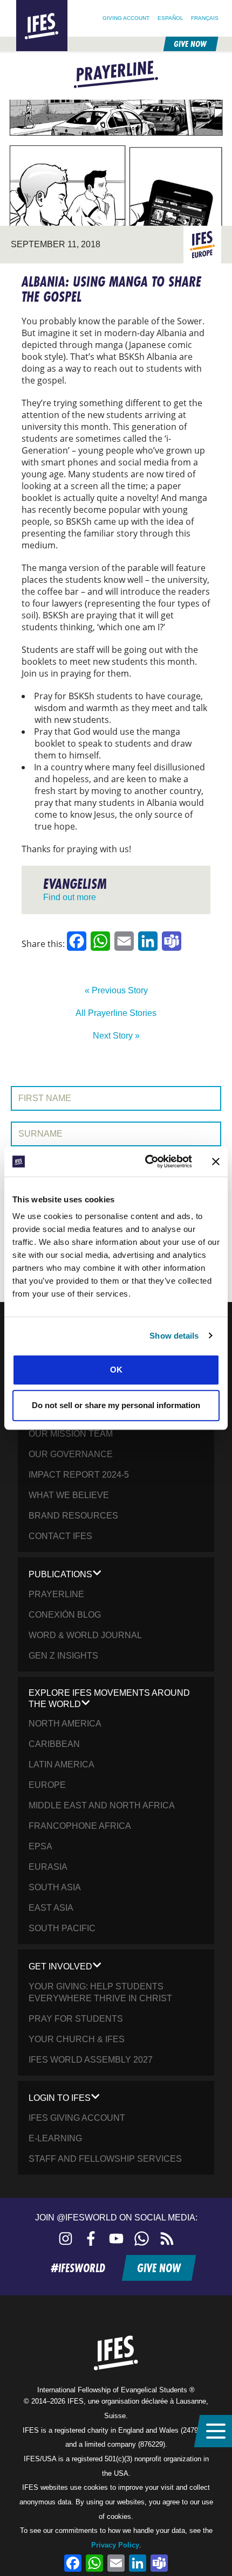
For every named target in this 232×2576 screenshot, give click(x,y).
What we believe (69, 1495)
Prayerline (56, 1594)
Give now (190, 44)
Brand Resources (73, 1516)
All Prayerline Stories (116, 1013)
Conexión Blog (65, 1615)
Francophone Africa (80, 1826)
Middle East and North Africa (102, 1805)
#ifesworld (78, 2268)
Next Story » (116, 1036)
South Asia (55, 1887)
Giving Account (126, 18)
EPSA (40, 1846)
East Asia (51, 1908)
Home (26, 5)
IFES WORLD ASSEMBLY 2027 (91, 2060)
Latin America (62, 1764)
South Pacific (62, 1928)
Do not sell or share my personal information (116, 1405)
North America (65, 1724)
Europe (47, 1785)
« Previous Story (116, 990)
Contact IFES (60, 1536)
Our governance (71, 1454)
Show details (174, 1336)
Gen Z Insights (63, 1656)
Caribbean (54, 1744)
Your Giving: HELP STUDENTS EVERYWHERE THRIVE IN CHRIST (100, 1992)
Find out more (70, 897)
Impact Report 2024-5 (79, 1475)
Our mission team (71, 1434)
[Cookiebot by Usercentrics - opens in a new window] (146, 1161)
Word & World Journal (85, 1635)
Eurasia (48, 1867)
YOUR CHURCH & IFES (77, 2039)
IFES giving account (77, 2118)
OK (116, 1370)
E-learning (55, 2138)
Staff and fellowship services (105, 2159)
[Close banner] (216, 1161)
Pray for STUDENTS (76, 2019)
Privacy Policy (115, 2545)
